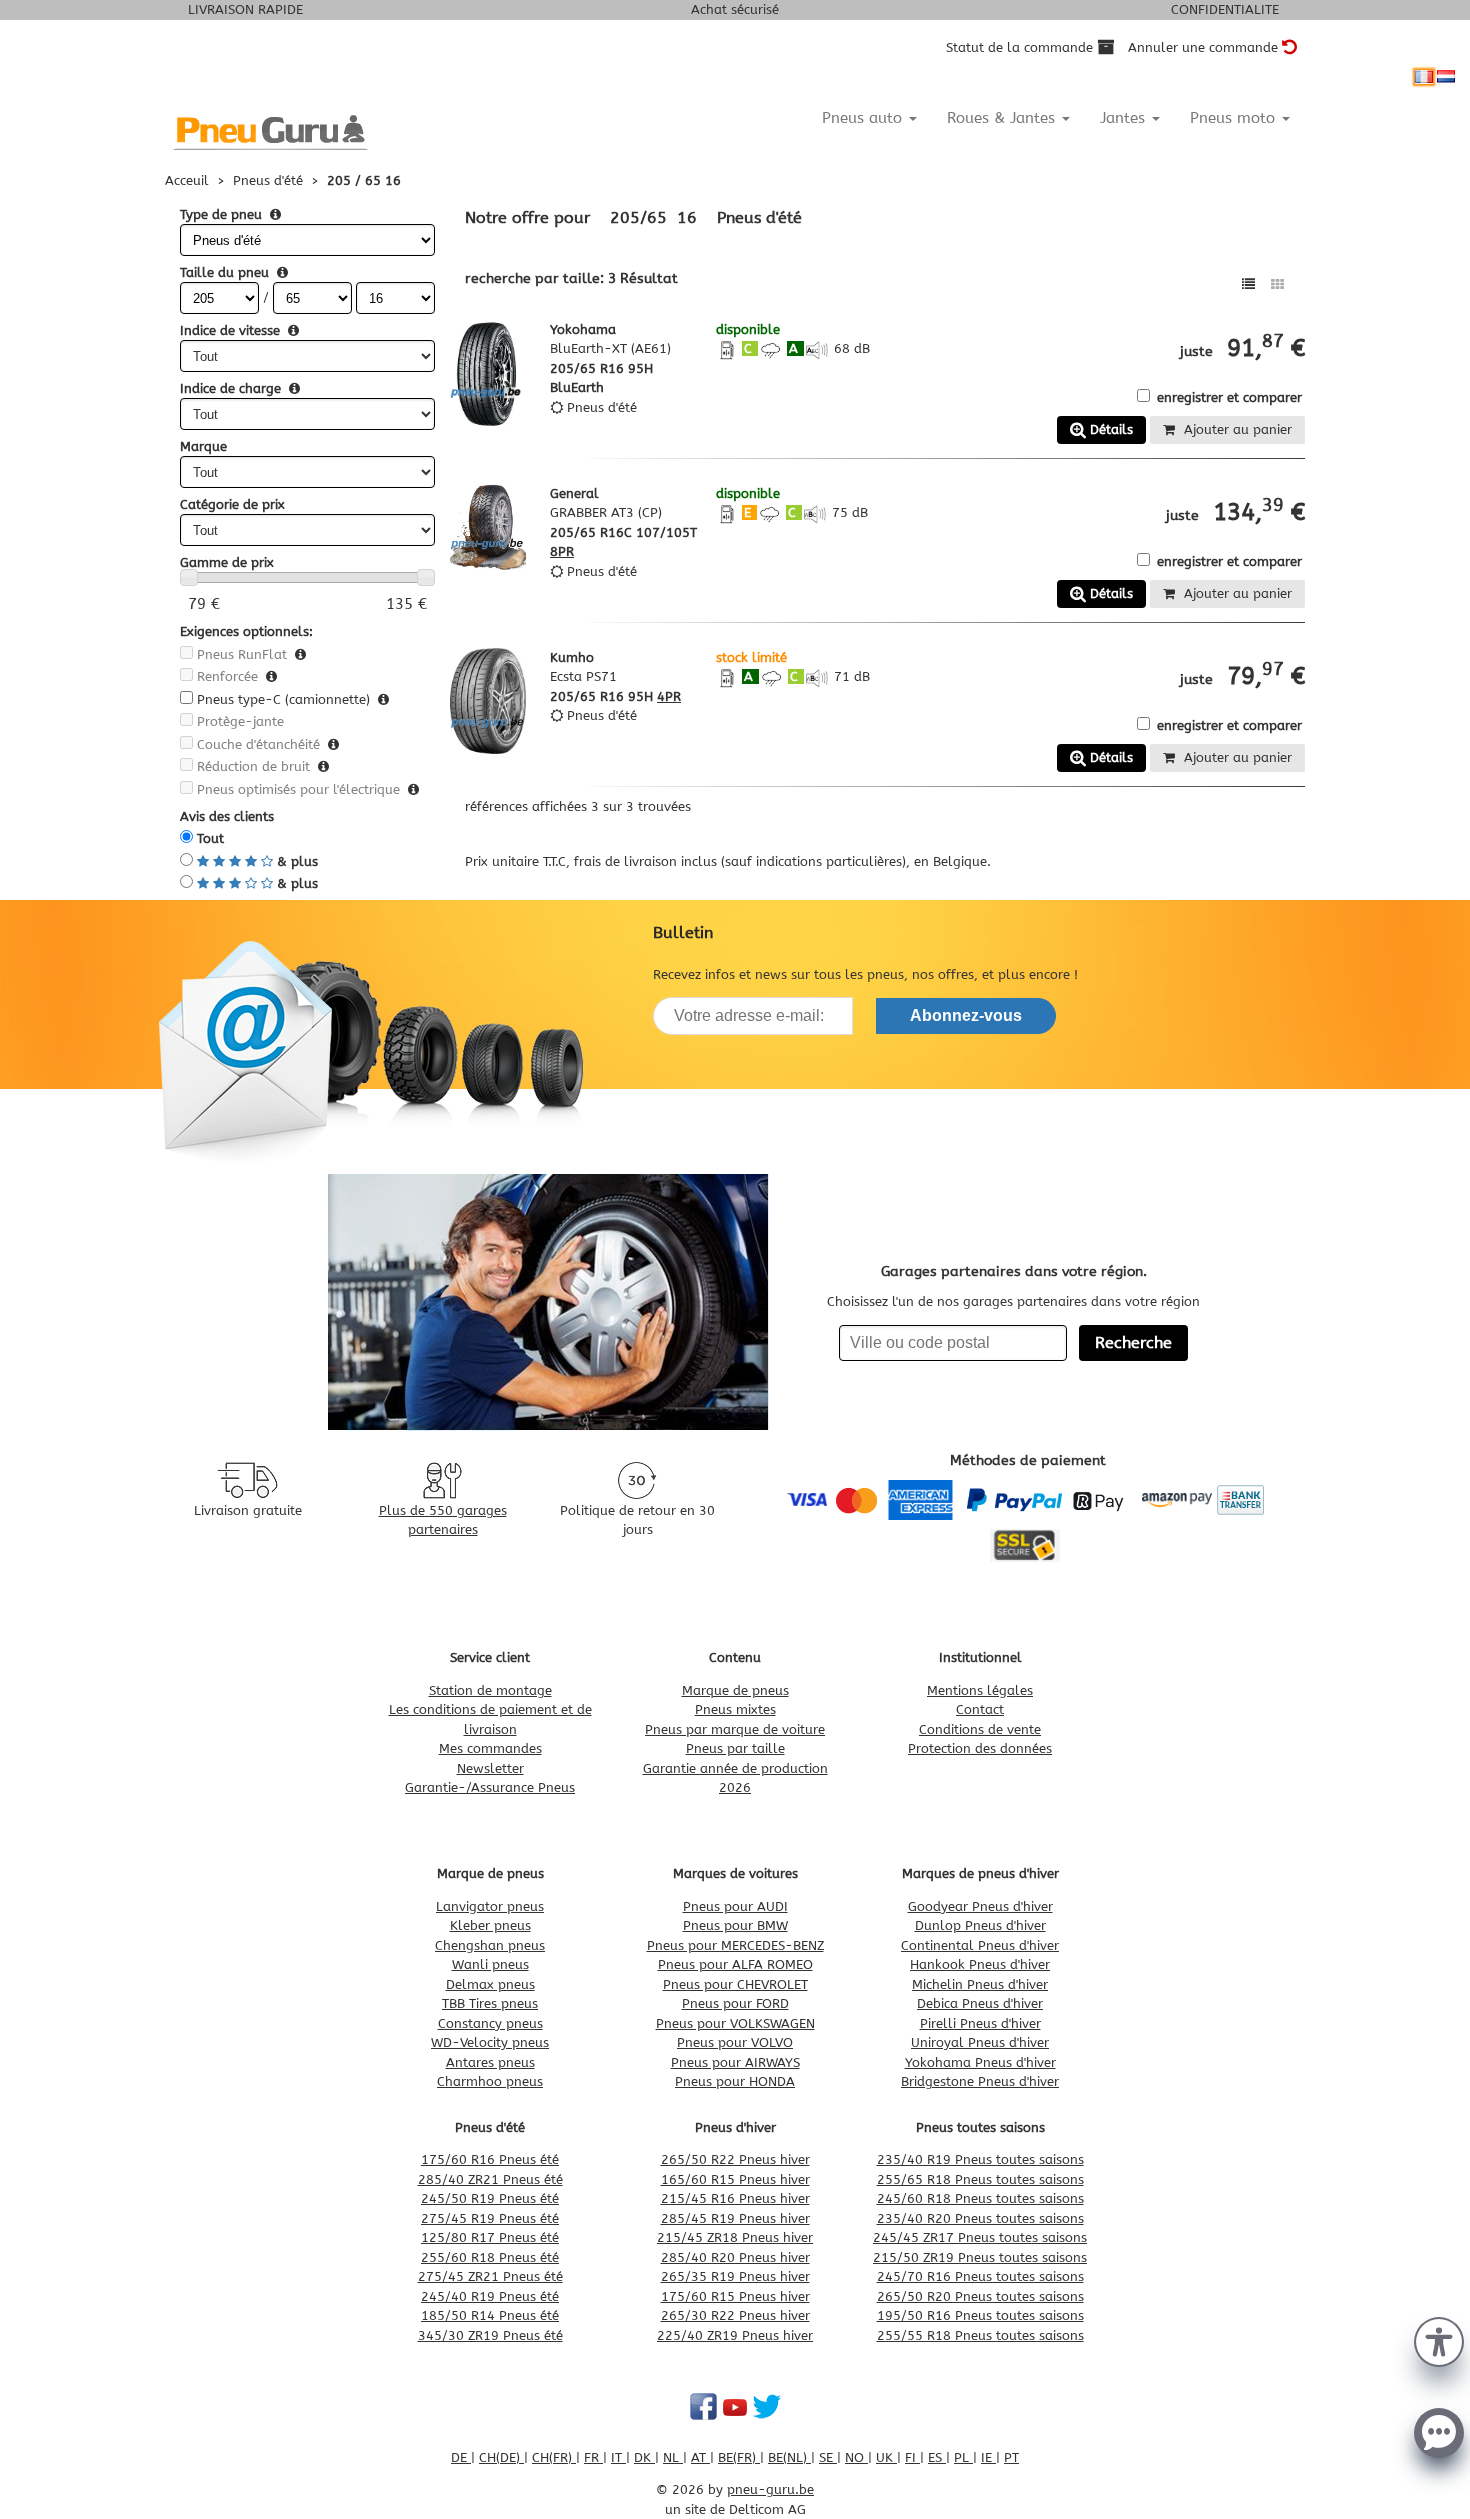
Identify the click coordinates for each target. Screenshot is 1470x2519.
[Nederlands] (1446, 77)
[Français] (1424, 77)
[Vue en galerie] (1277, 284)
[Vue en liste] (1248, 284)
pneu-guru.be (770, 2489)
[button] (1439, 2340)
